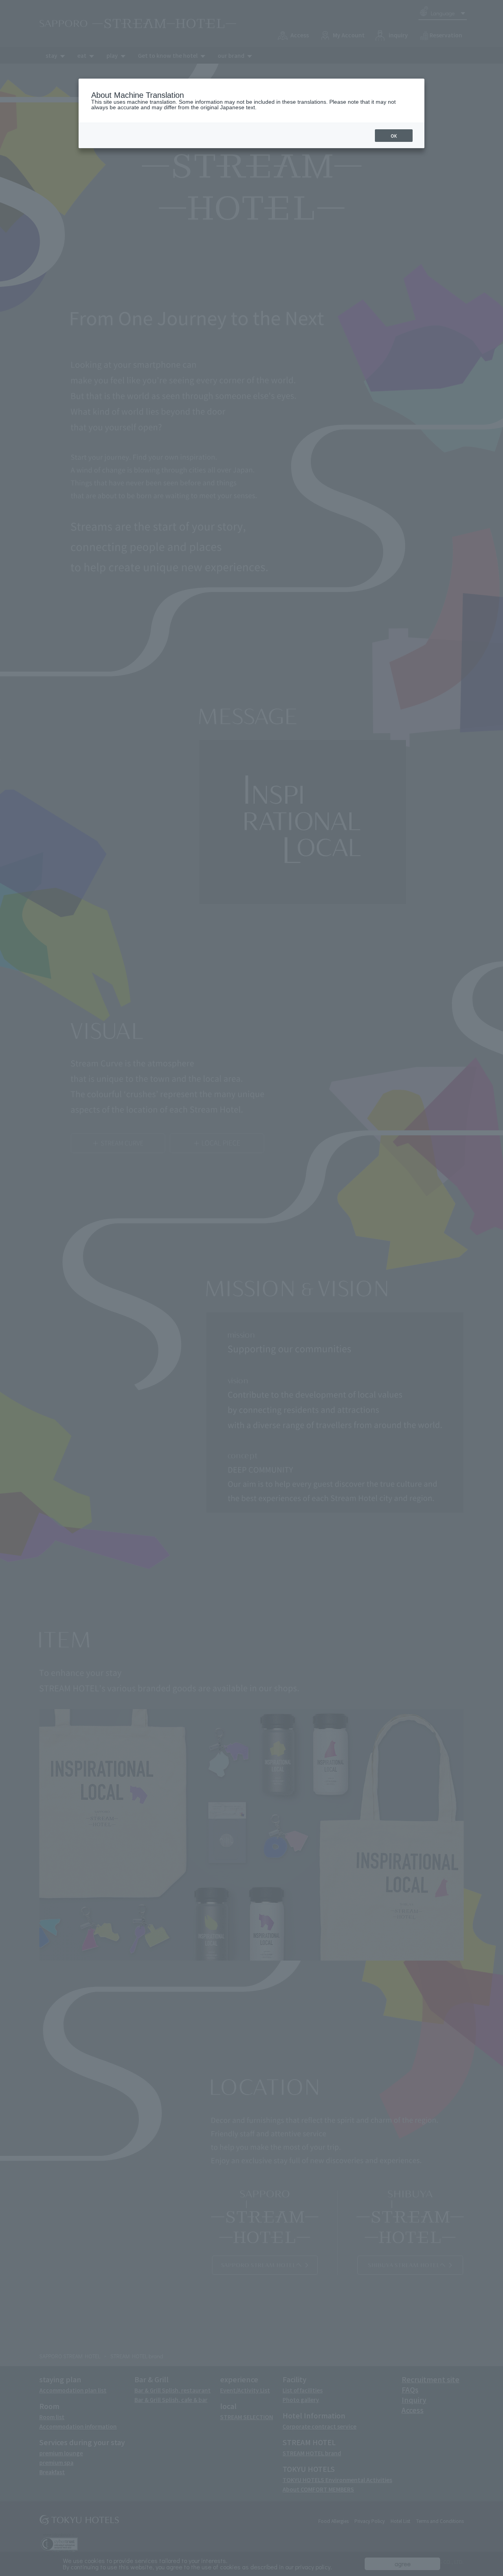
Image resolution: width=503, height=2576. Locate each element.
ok (394, 136)
